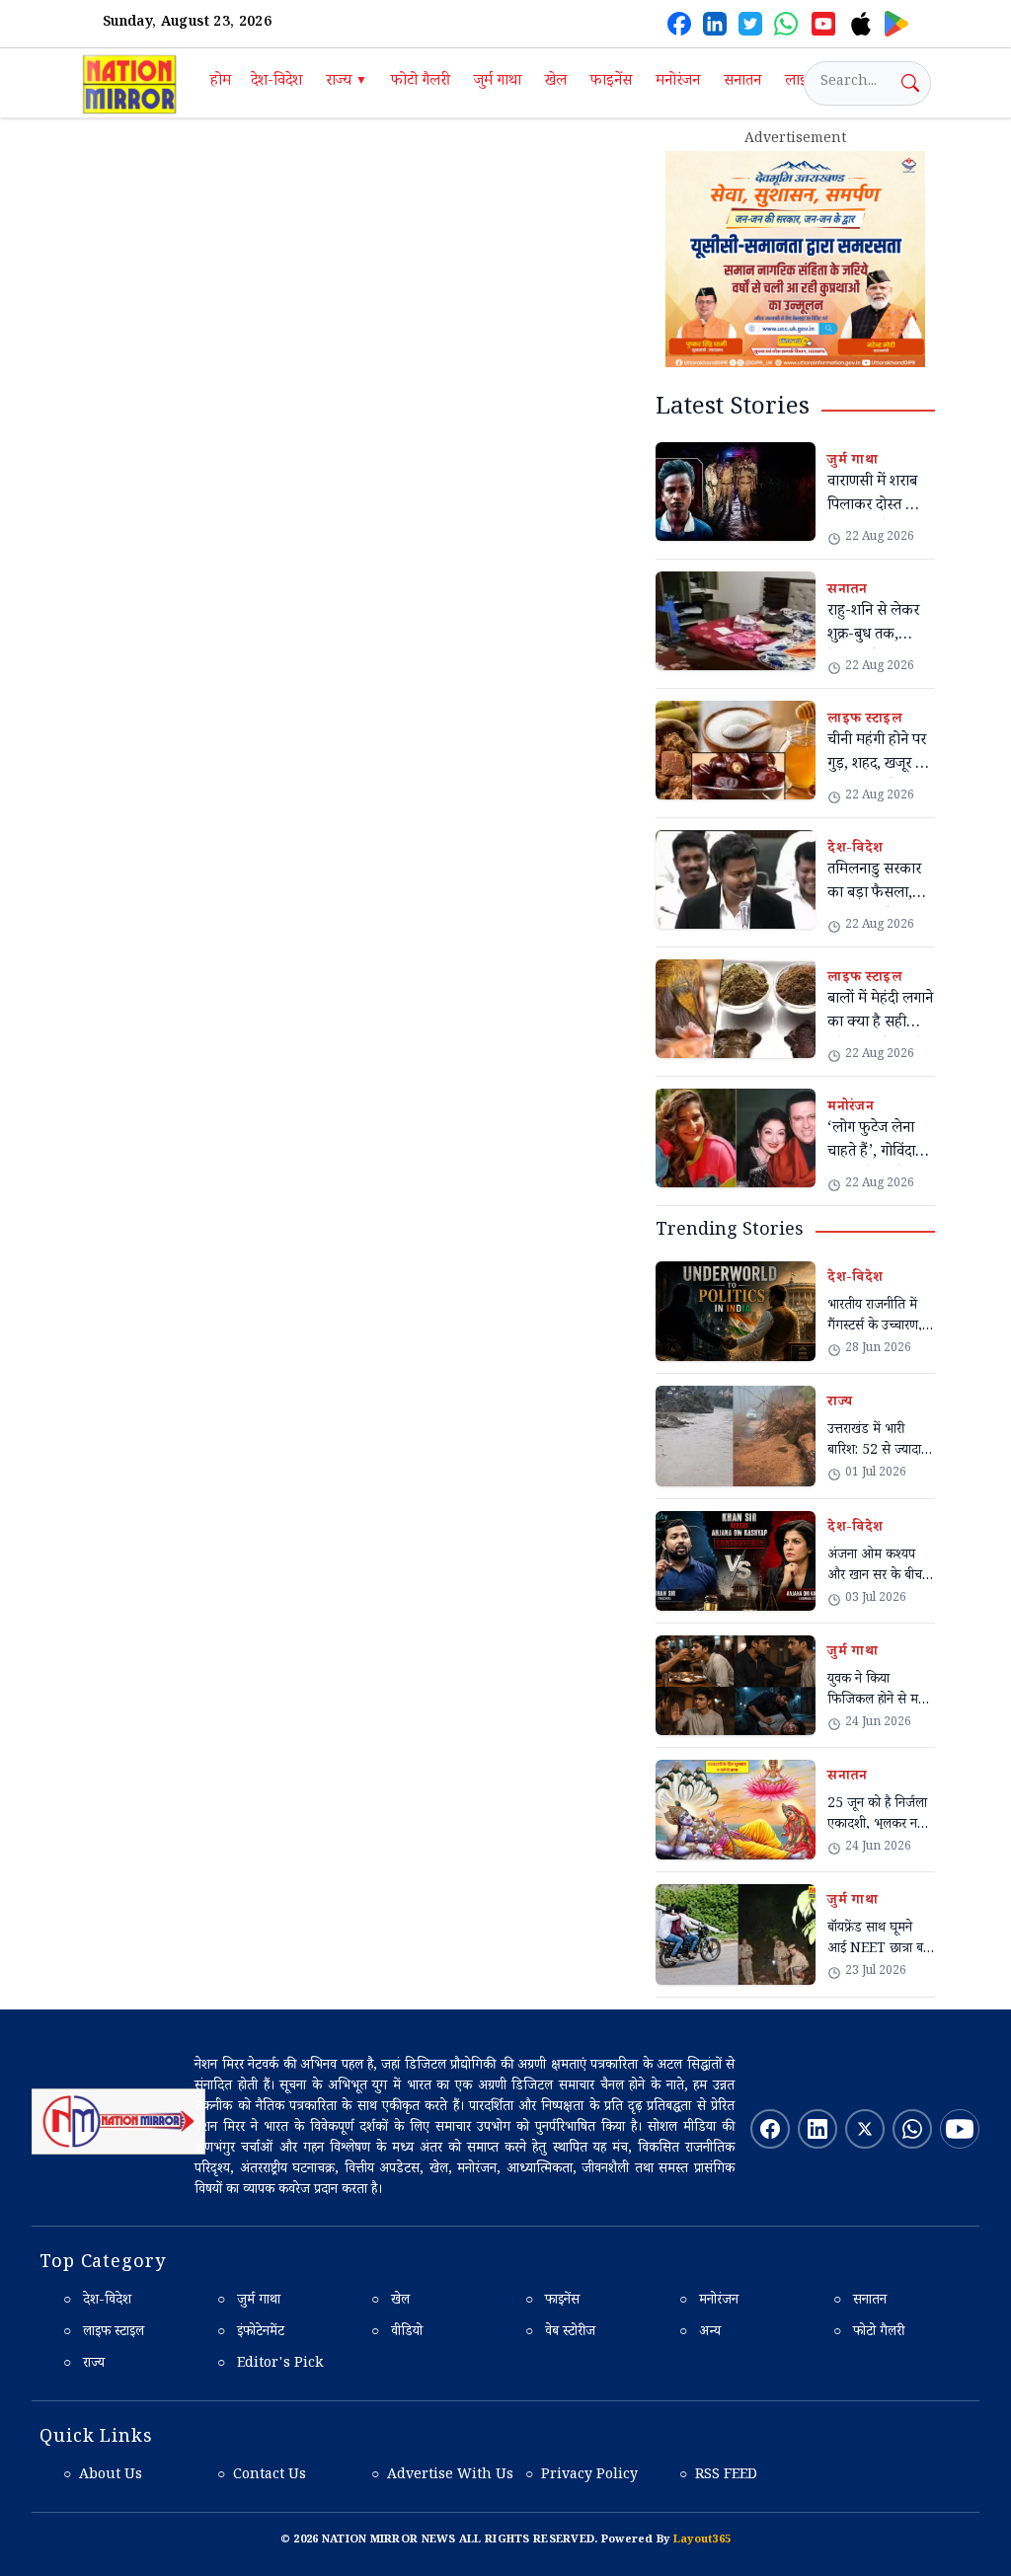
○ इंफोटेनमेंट (251, 2333)
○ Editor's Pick (270, 2365)
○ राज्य (84, 2365)
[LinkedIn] (715, 24)
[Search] (910, 83)
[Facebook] (679, 24)
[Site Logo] (118, 2122)
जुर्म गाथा (498, 82)
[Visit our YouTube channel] (960, 2129)
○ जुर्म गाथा (249, 2302)
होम (221, 82)
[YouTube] (823, 24)
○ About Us (103, 2476)
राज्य (347, 82)
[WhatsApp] (786, 24)
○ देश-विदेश (97, 2302)
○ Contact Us (262, 2476)
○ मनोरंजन (709, 2302)
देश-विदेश (276, 82)
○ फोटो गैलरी (869, 2333)
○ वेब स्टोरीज (560, 2333)
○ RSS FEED (718, 2476)
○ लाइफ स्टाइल (104, 2333)
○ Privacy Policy (582, 2476)
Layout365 (702, 2541)
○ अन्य (700, 2333)
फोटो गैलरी (421, 82)
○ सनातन (860, 2302)
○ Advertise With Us (442, 2476)
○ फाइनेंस (552, 2302)
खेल (556, 82)
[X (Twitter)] (750, 24)
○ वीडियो (397, 2333)
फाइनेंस (611, 82)
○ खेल (390, 2302)
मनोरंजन (678, 82)
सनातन (742, 82)
